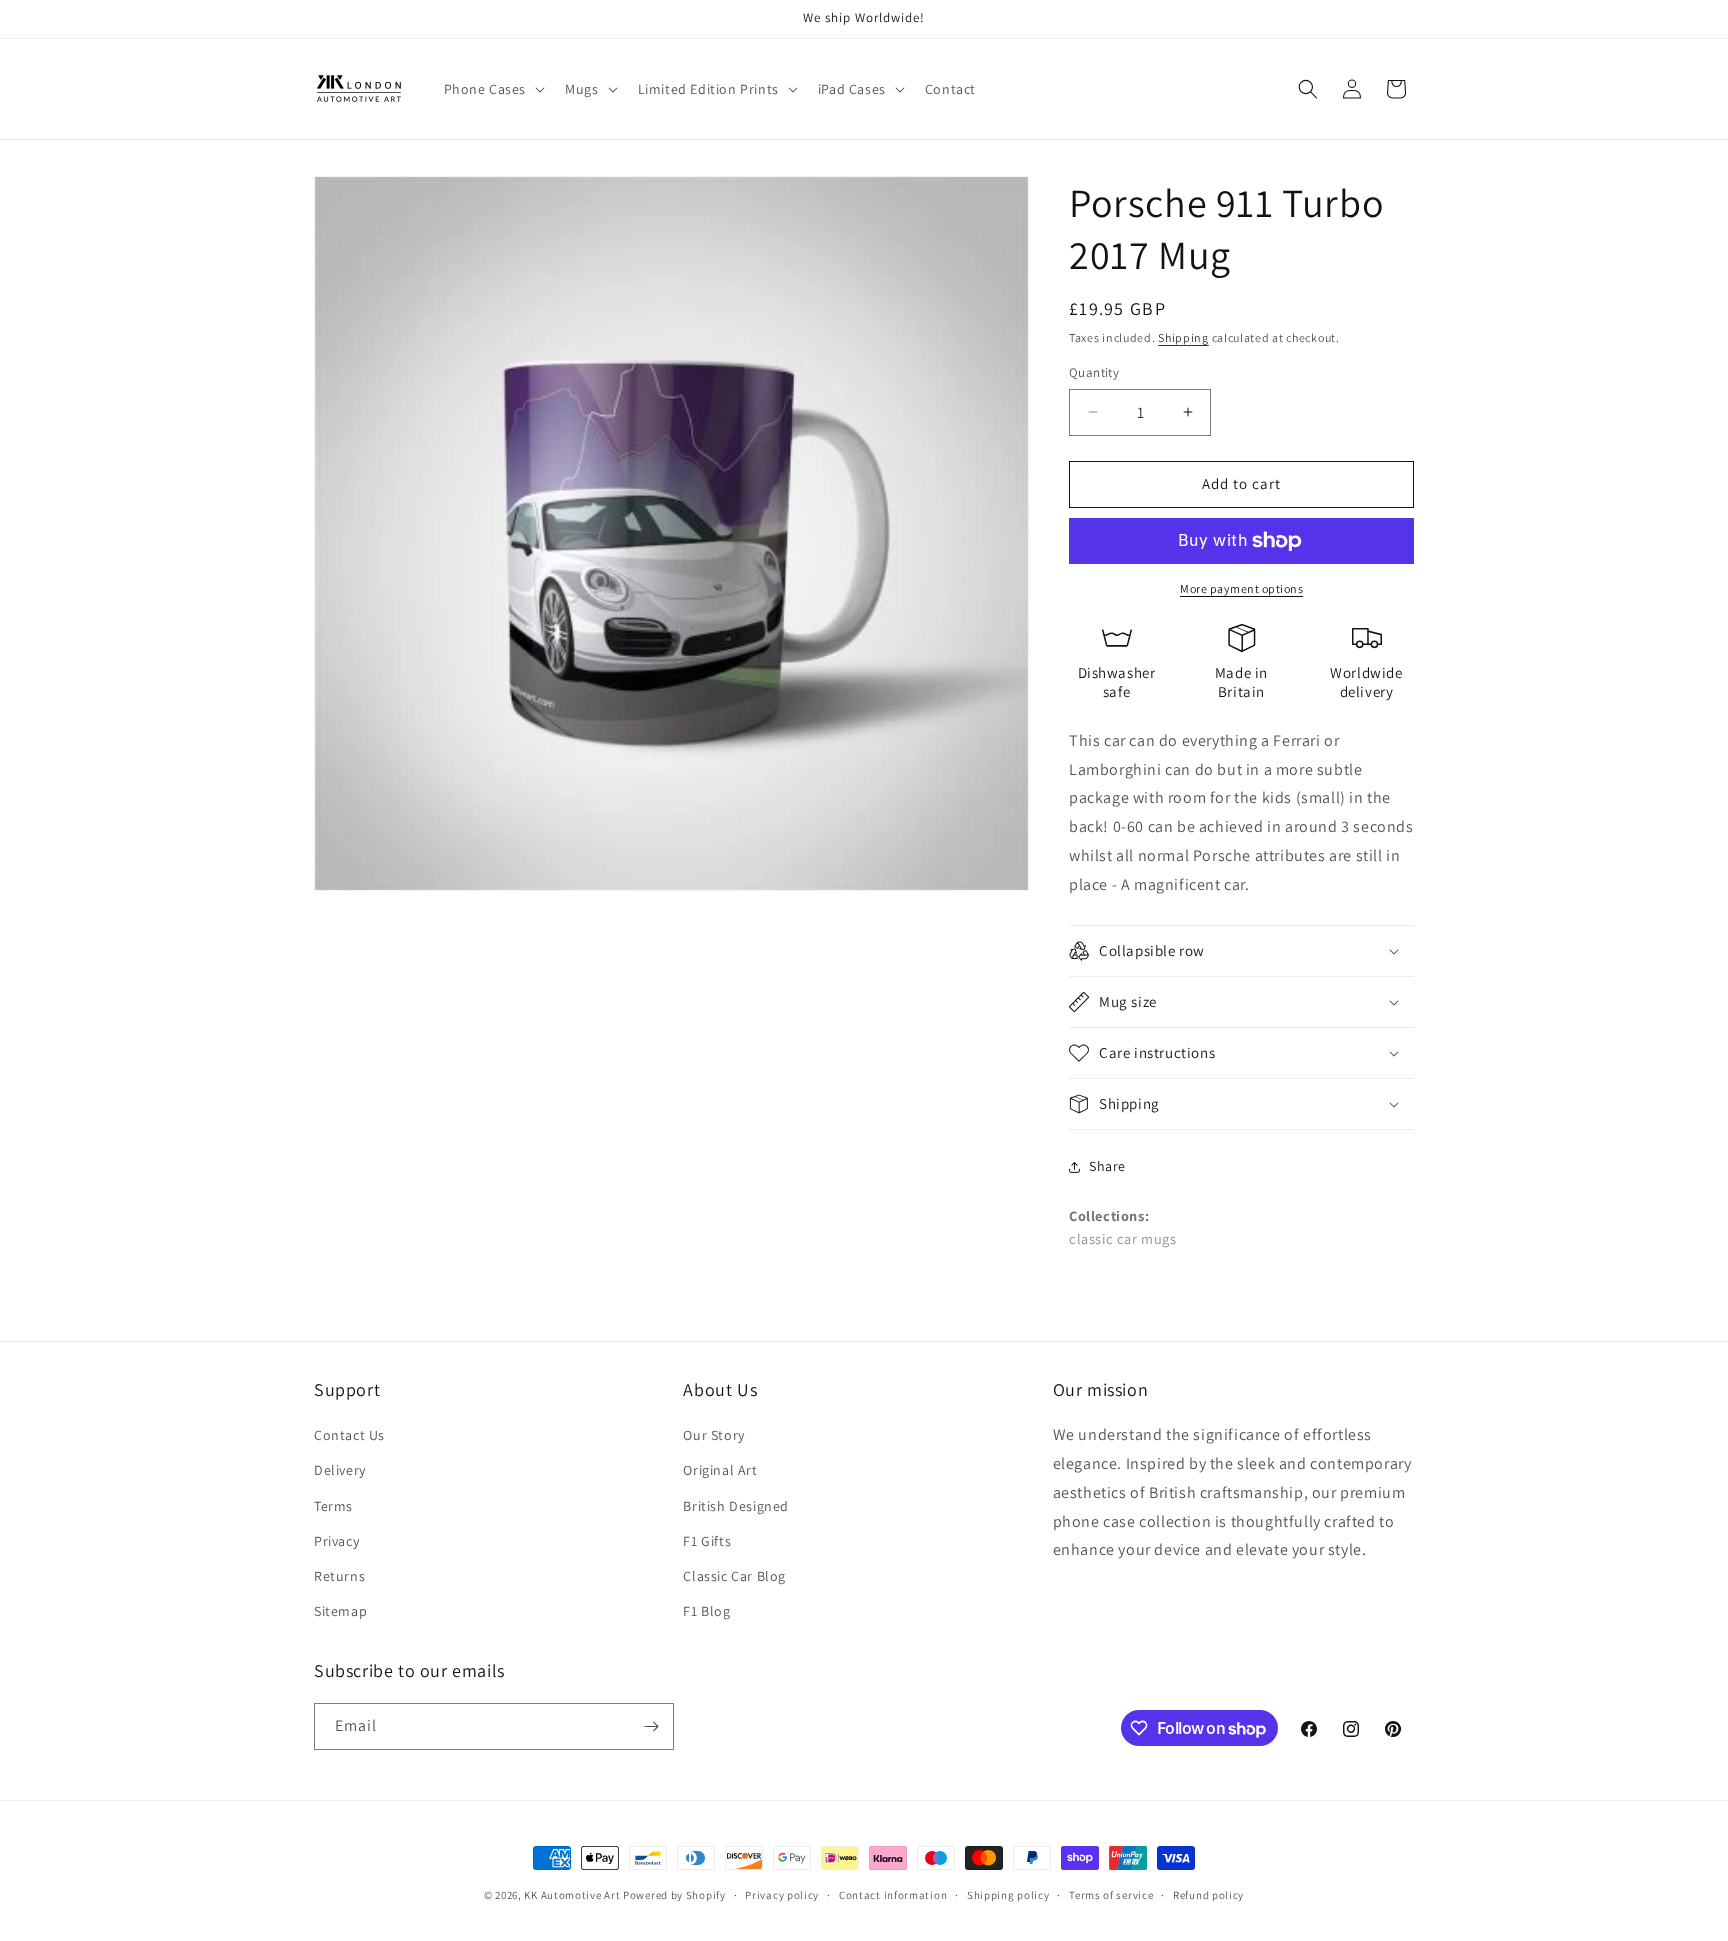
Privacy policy (782, 1895)
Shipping (1183, 337)
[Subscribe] (651, 1726)
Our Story (713, 1435)
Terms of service (1111, 1895)
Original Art (720, 1470)
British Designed (736, 1506)
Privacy (336, 1541)
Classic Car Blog (734, 1576)
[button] (493, 89)
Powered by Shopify (674, 1895)
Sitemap (340, 1611)
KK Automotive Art (572, 1895)
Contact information (893, 1895)
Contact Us (349, 1435)
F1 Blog (706, 1611)
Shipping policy (1008, 1895)
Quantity (1094, 372)
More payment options (1241, 588)
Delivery (340, 1470)
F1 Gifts (707, 1541)
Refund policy (1208, 1895)
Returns (339, 1576)
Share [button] (1107, 1166)
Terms (333, 1506)
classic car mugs (1123, 1238)
